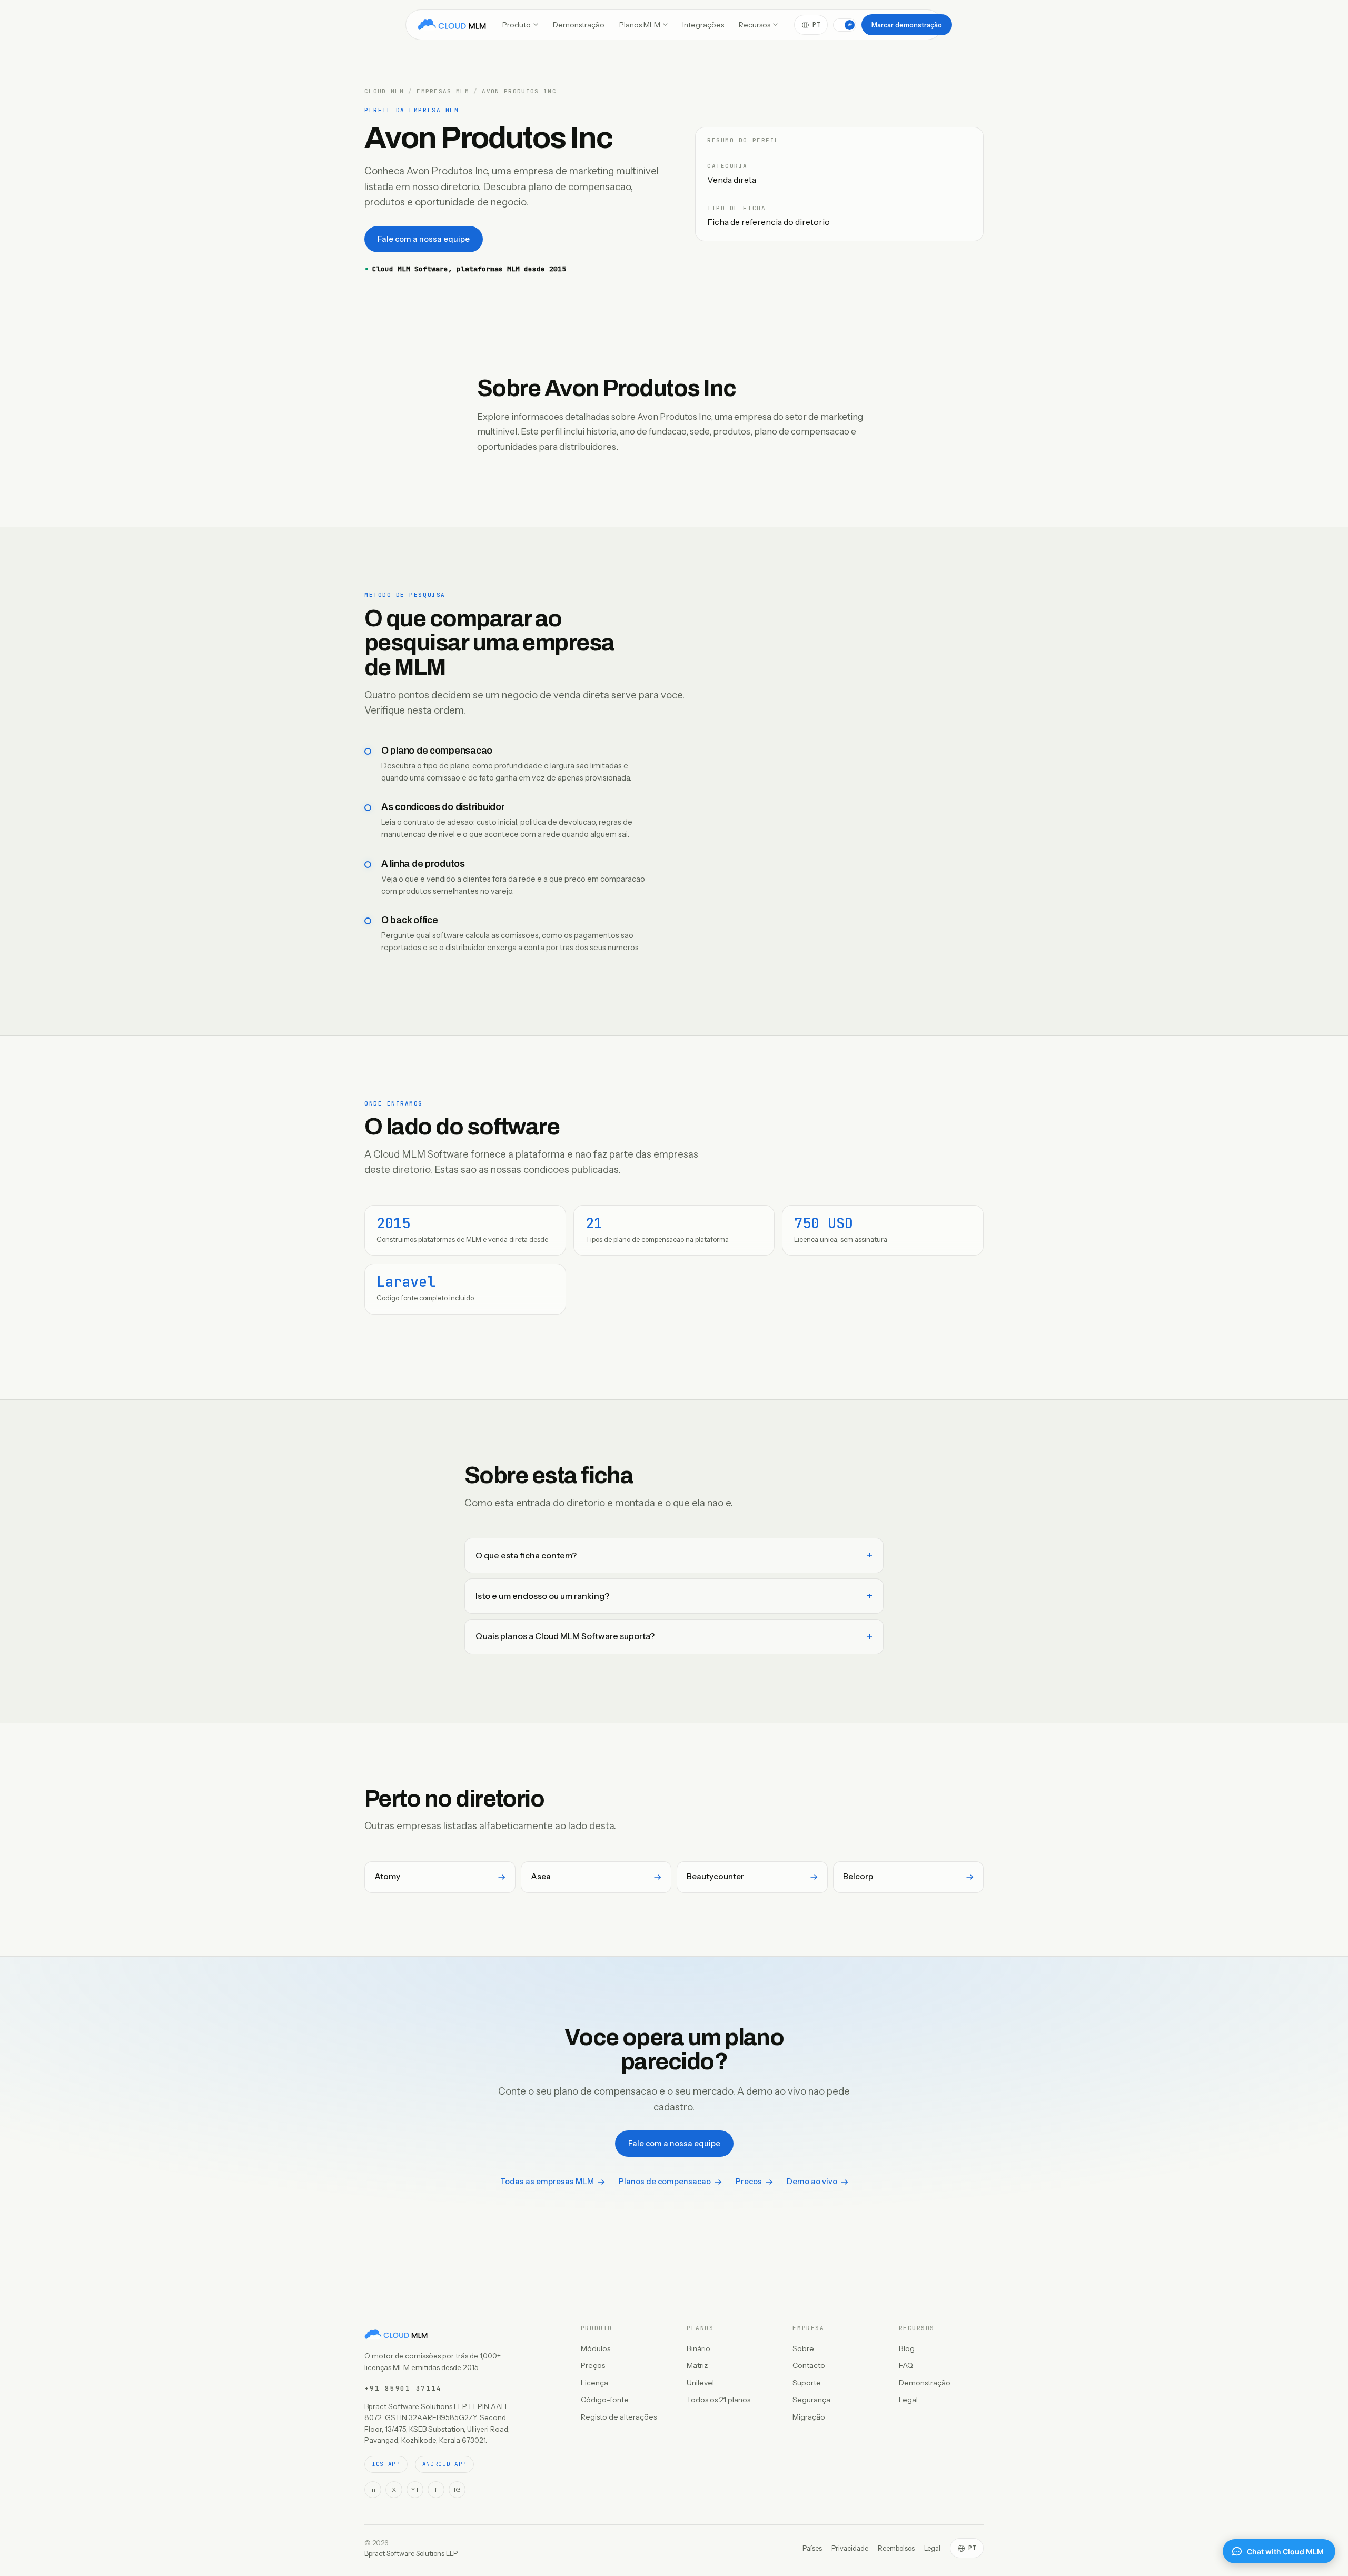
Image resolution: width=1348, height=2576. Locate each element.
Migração (809, 2417)
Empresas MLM (443, 91)
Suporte (807, 2383)
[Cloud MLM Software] (452, 25)
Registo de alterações (619, 2417)
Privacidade (850, 2548)
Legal (908, 2400)
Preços (593, 2365)
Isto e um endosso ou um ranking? (542, 1596)
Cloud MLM (384, 91)
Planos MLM (640, 25)
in (373, 2489)
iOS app (386, 2464)
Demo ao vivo (812, 2182)
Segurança (811, 2400)
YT (415, 2489)
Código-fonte (605, 2400)
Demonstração (579, 25)
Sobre (803, 2348)
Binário (698, 2348)
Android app (444, 2464)
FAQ (906, 2365)
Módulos (596, 2348)
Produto (517, 25)
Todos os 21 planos (718, 2400)
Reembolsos (896, 2548)
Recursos (755, 25)
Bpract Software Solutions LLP (411, 2553)
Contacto (809, 2365)
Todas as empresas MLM (547, 2182)
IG (457, 2489)
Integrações (703, 25)
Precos (749, 2182)
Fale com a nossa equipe (424, 239)
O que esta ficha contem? (526, 1555)
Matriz (697, 2365)
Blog (907, 2348)
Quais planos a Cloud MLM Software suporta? (565, 1636)
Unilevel (700, 2383)
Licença (594, 2383)
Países (812, 2548)
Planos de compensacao (665, 2182)
